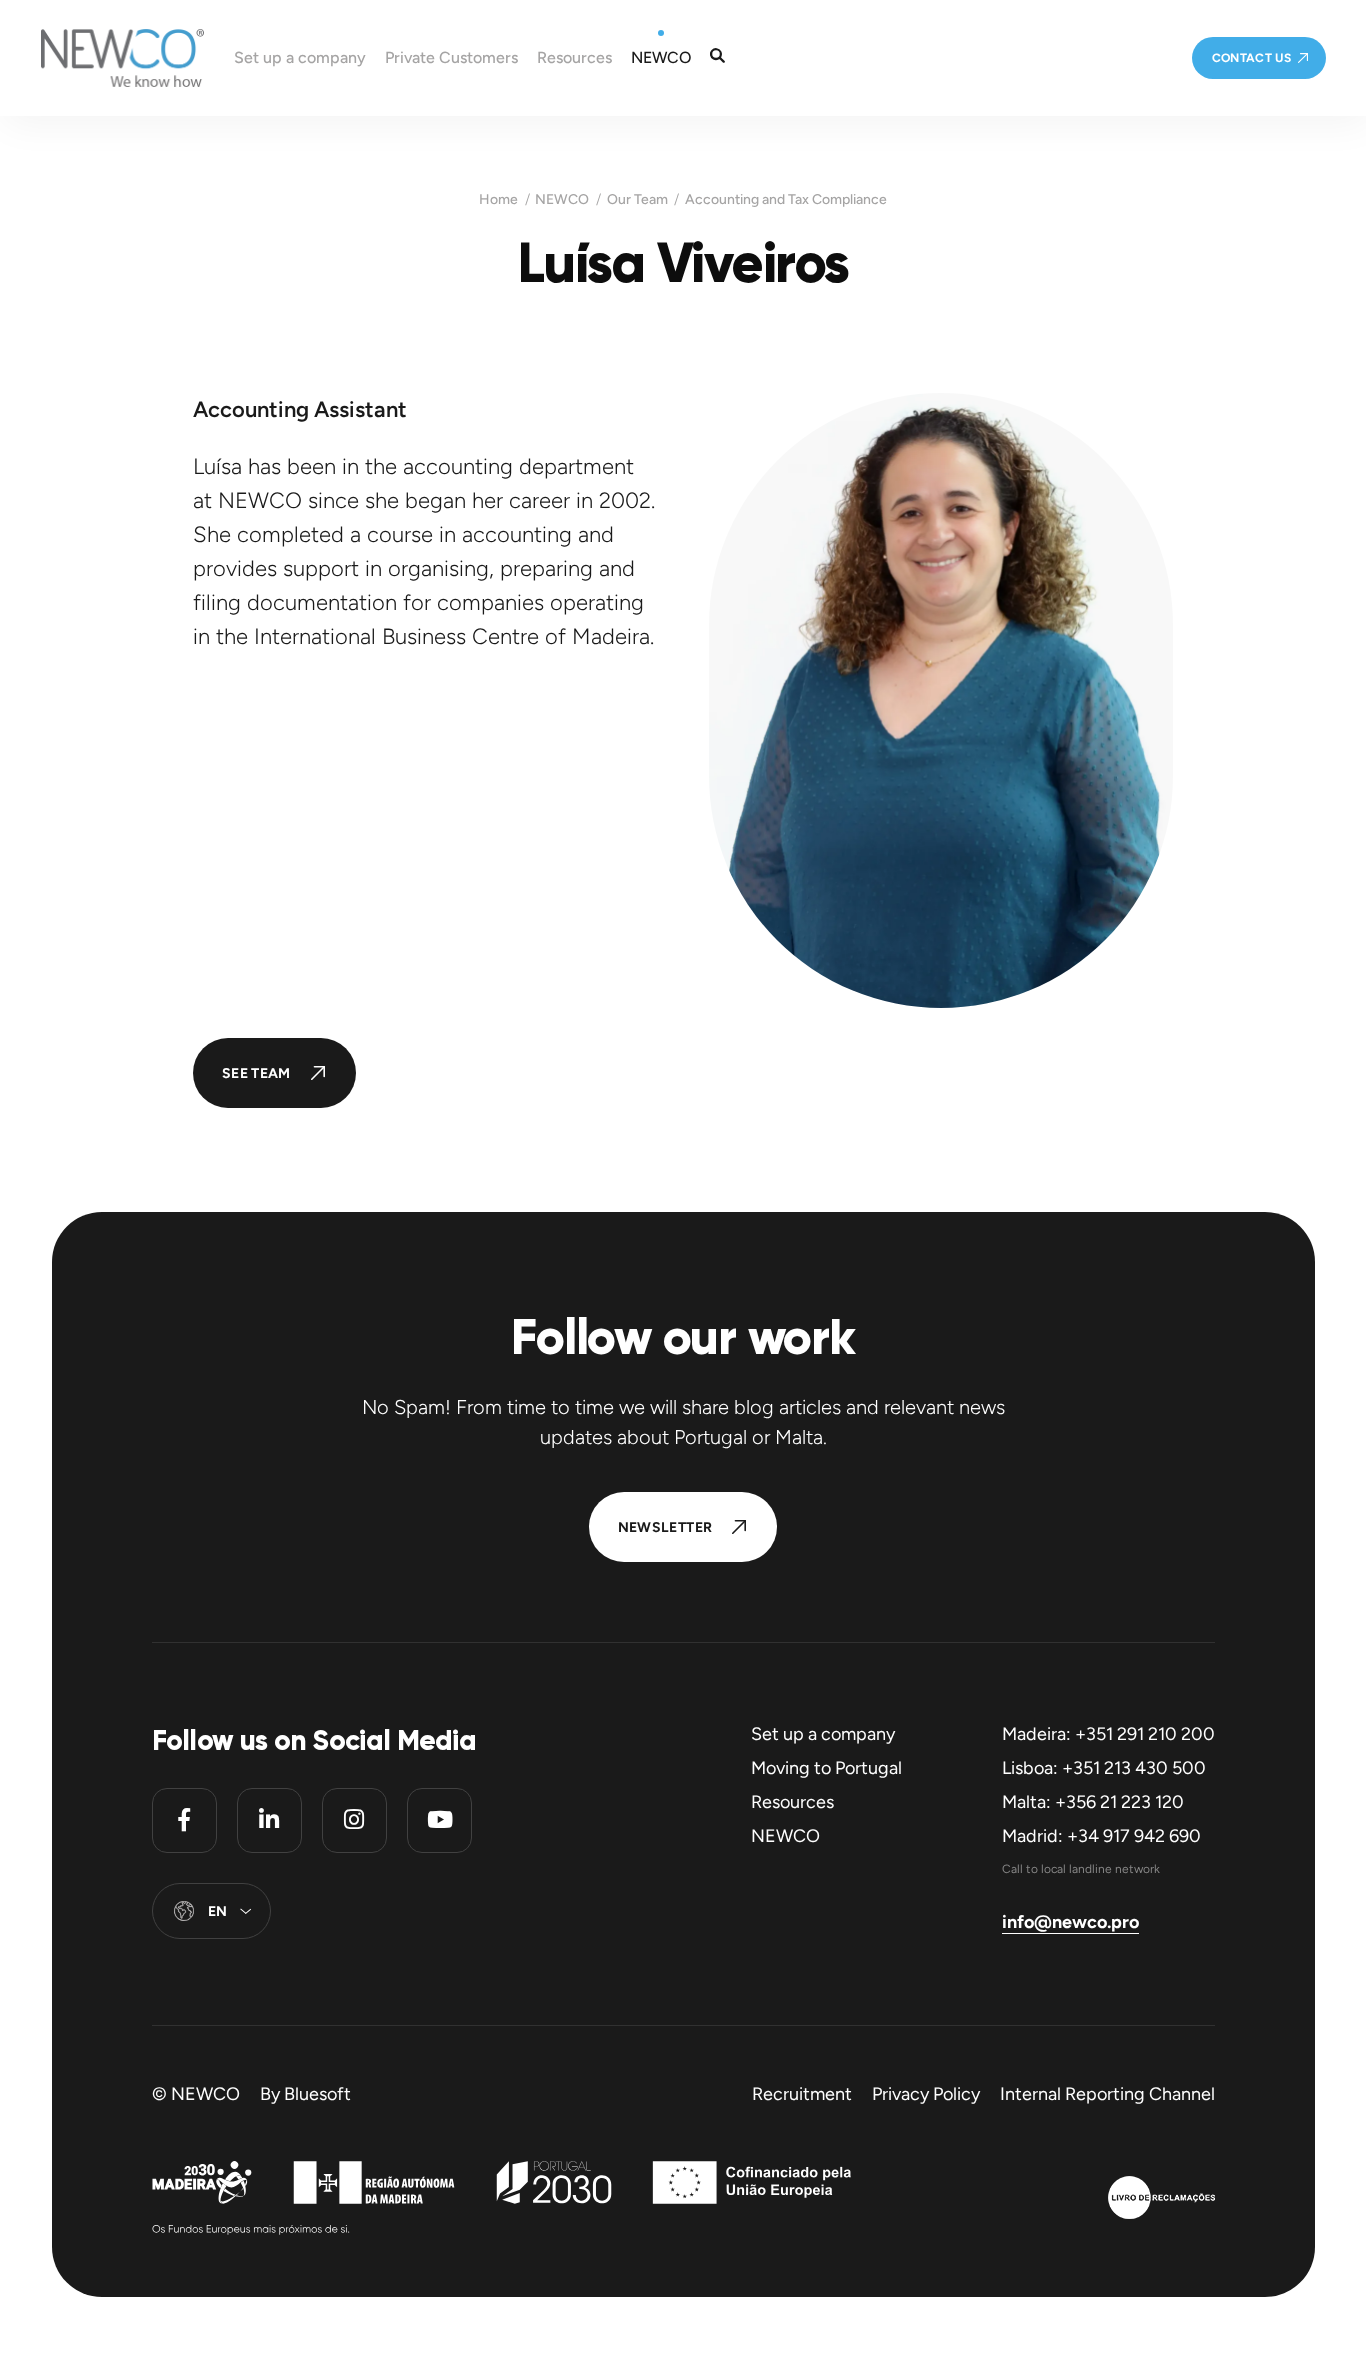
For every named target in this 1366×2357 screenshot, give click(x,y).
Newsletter (665, 1527)
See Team (256, 1073)
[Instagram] (354, 1820)
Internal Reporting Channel (1107, 2094)
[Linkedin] (269, 1820)
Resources (792, 1802)
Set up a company (823, 1734)
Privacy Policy (926, 2094)
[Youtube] (439, 1820)
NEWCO (562, 200)
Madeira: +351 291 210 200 (1108, 1734)
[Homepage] (102, 58)
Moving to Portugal (826, 1768)
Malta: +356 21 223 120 (1093, 1802)
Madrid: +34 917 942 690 (1101, 1836)
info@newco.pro (1070, 1922)
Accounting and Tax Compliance (786, 200)
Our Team (637, 200)
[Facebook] (184, 1820)
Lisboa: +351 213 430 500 (1104, 1768)
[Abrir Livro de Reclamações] (1161, 2200)
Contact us (1252, 58)
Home (498, 200)
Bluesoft (317, 2094)
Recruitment (802, 2094)
